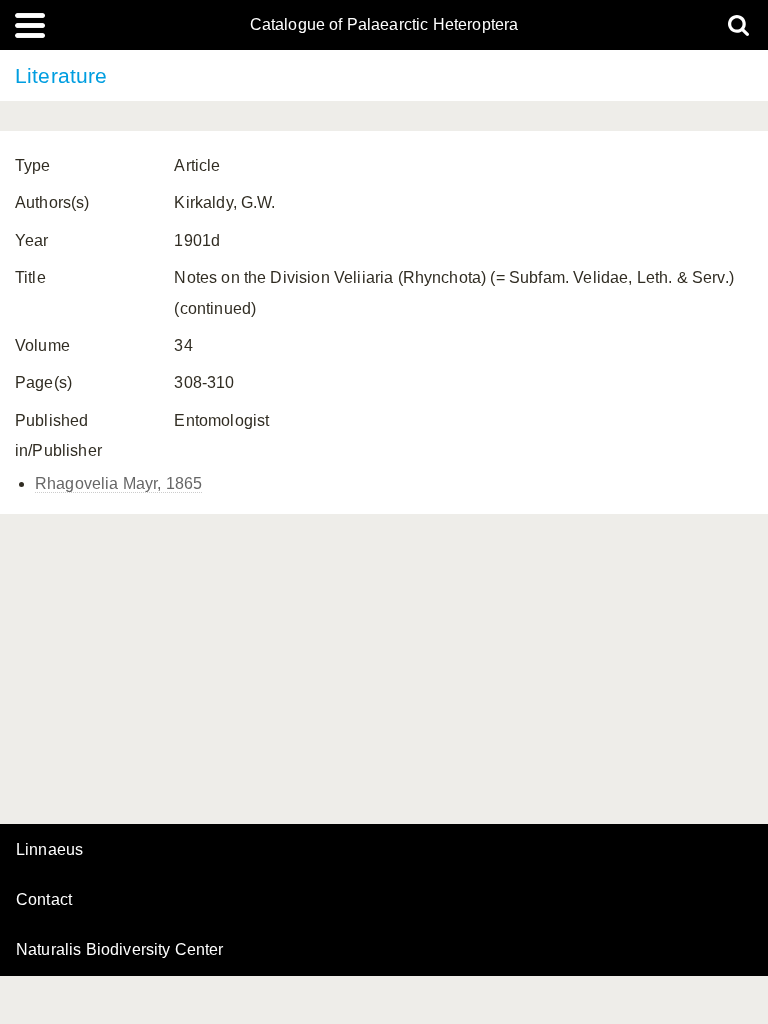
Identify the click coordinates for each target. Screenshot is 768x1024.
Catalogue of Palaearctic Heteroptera (384, 25)
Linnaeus (49, 850)
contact (44, 899)
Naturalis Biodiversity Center (120, 950)
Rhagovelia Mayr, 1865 (118, 483)
